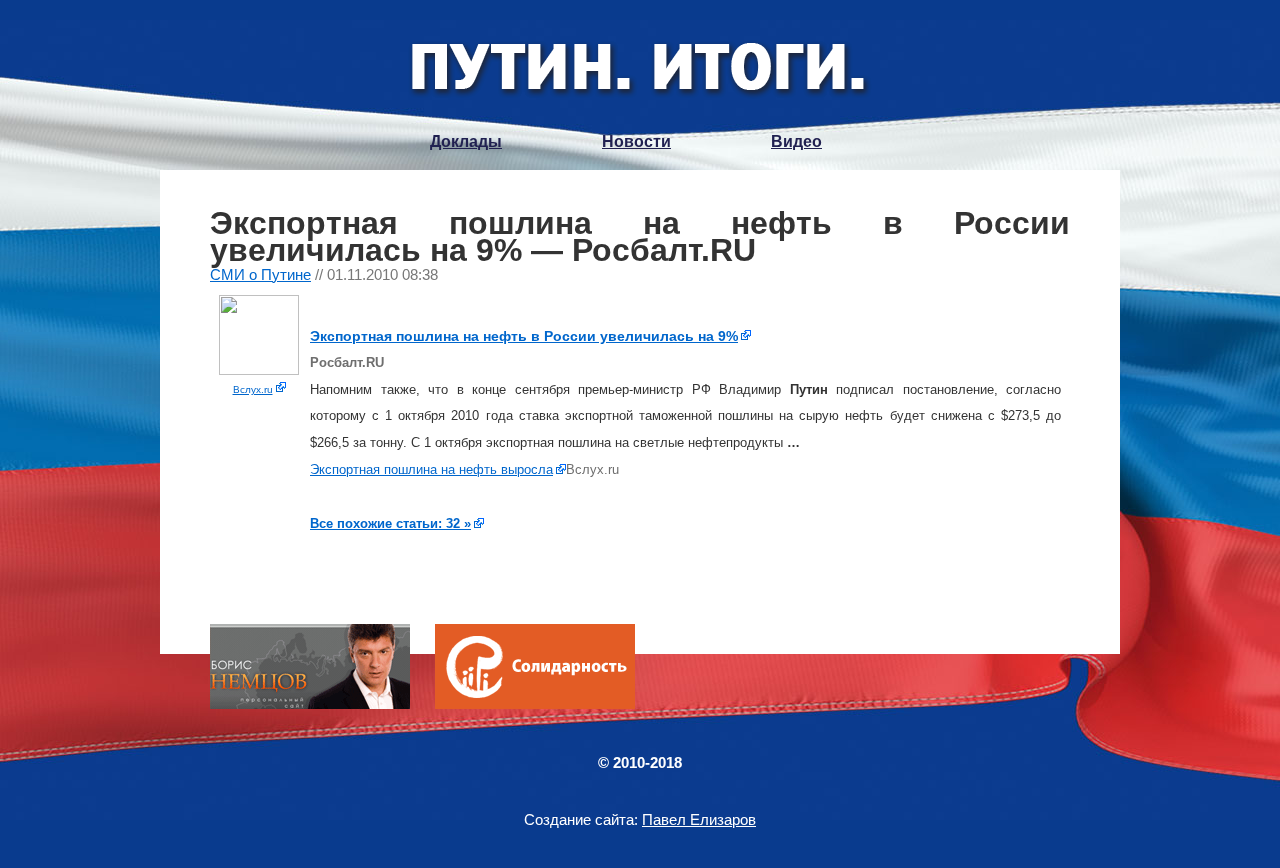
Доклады (466, 141)
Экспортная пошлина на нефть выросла (431, 469)
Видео (796, 141)
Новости (636, 141)
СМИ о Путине (260, 274)
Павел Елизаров (699, 819)
